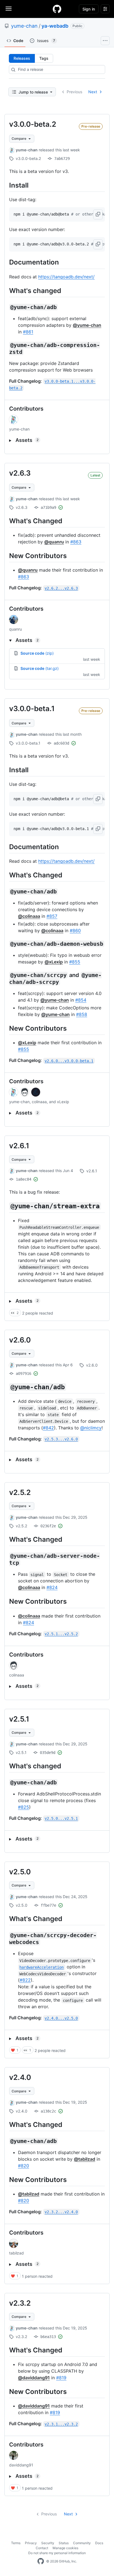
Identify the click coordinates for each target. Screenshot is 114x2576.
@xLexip (54, 962)
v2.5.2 (20, 1492)
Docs (99, 2543)
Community (82, 2543)
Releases (22, 58)
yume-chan (24, 26)
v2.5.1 (19, 1719)
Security (48, 2543)
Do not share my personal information (57, 2553)
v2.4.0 (20, 2077)
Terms (16, 2543)
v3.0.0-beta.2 (33, 124)
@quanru (54, 542)
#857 (52, 916)
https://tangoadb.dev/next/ (66, 277)
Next (93, 92)
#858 (82, 1014)
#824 (52, 1587)
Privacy (31, 2543)
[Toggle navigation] (9, 9)
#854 (81, 1000)
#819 (61, 2378)
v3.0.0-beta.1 (32, 708)
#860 (75, 931)
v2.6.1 (19, 1146)
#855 (75, 962)
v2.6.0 (20, 1340)
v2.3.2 (20, 2303)
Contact (42, 2548)
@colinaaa (29, 916)
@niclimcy (91, 1428)
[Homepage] (57, 9)
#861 (28, 332)
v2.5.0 (20, 1872)
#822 (25, 1980)
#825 (24, 1807)
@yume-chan (87, 325)
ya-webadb (55, 26)
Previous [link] (74, 92)
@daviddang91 (34, 2378)
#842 (48, 1428)
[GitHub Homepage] (41, 2561)
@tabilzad (85, 2159)
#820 (24, 2166)
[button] (98, 214)
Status (64, 2543)
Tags (44, 58)
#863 (76, 542)
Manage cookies (65, 2548)
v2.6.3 (20, 473)
